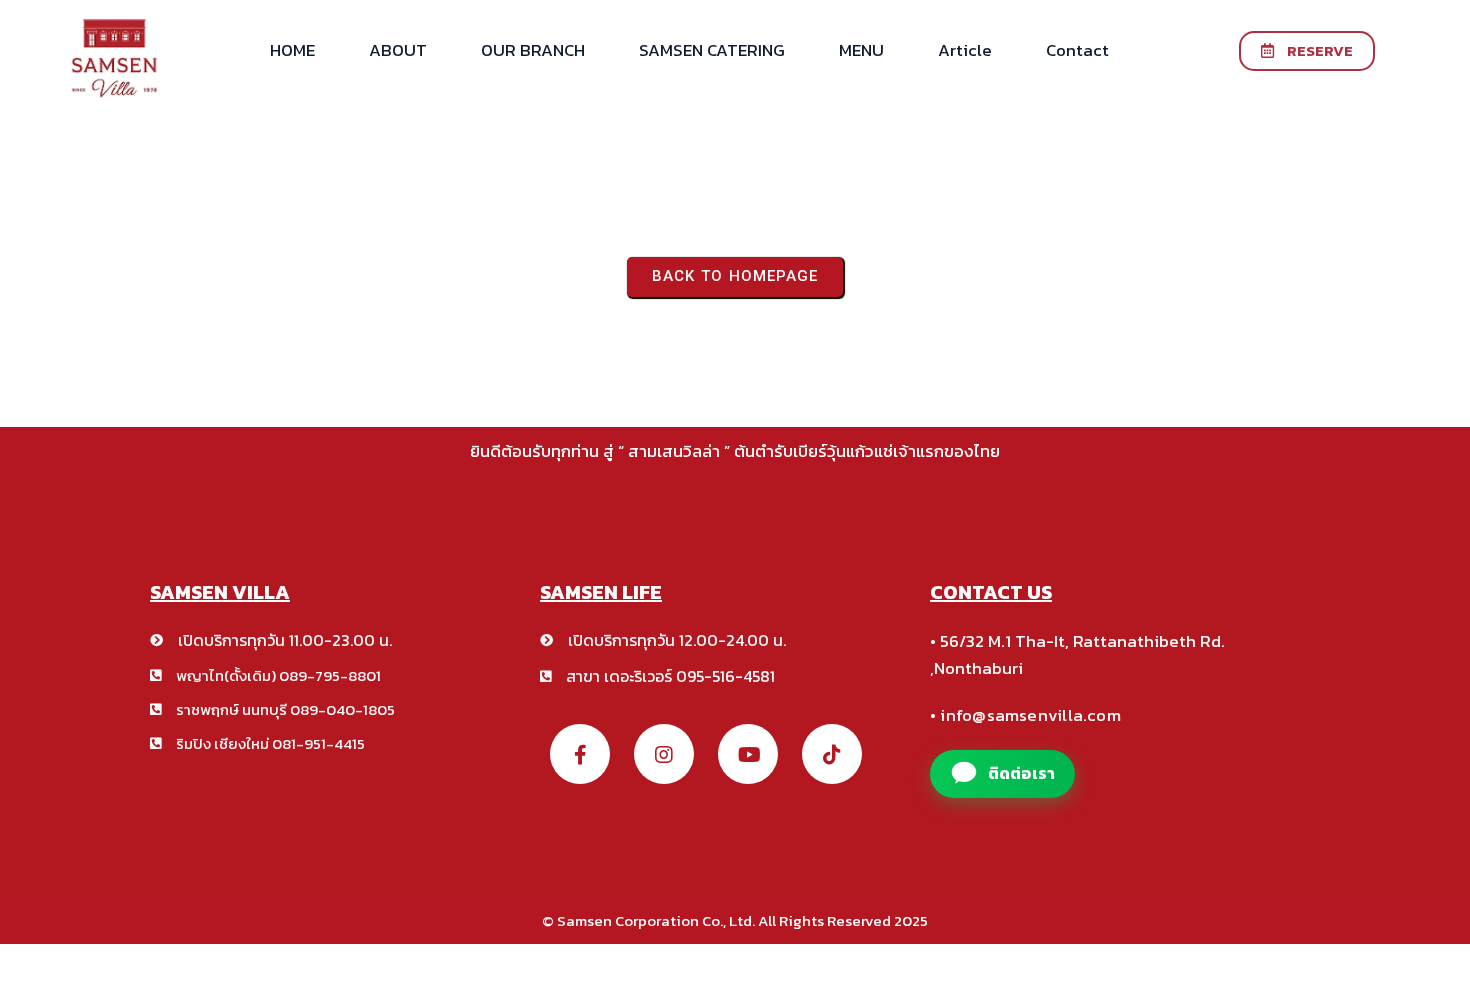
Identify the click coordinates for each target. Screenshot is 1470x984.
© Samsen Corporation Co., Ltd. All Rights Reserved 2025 (735, 920)
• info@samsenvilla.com (1025, 715)
